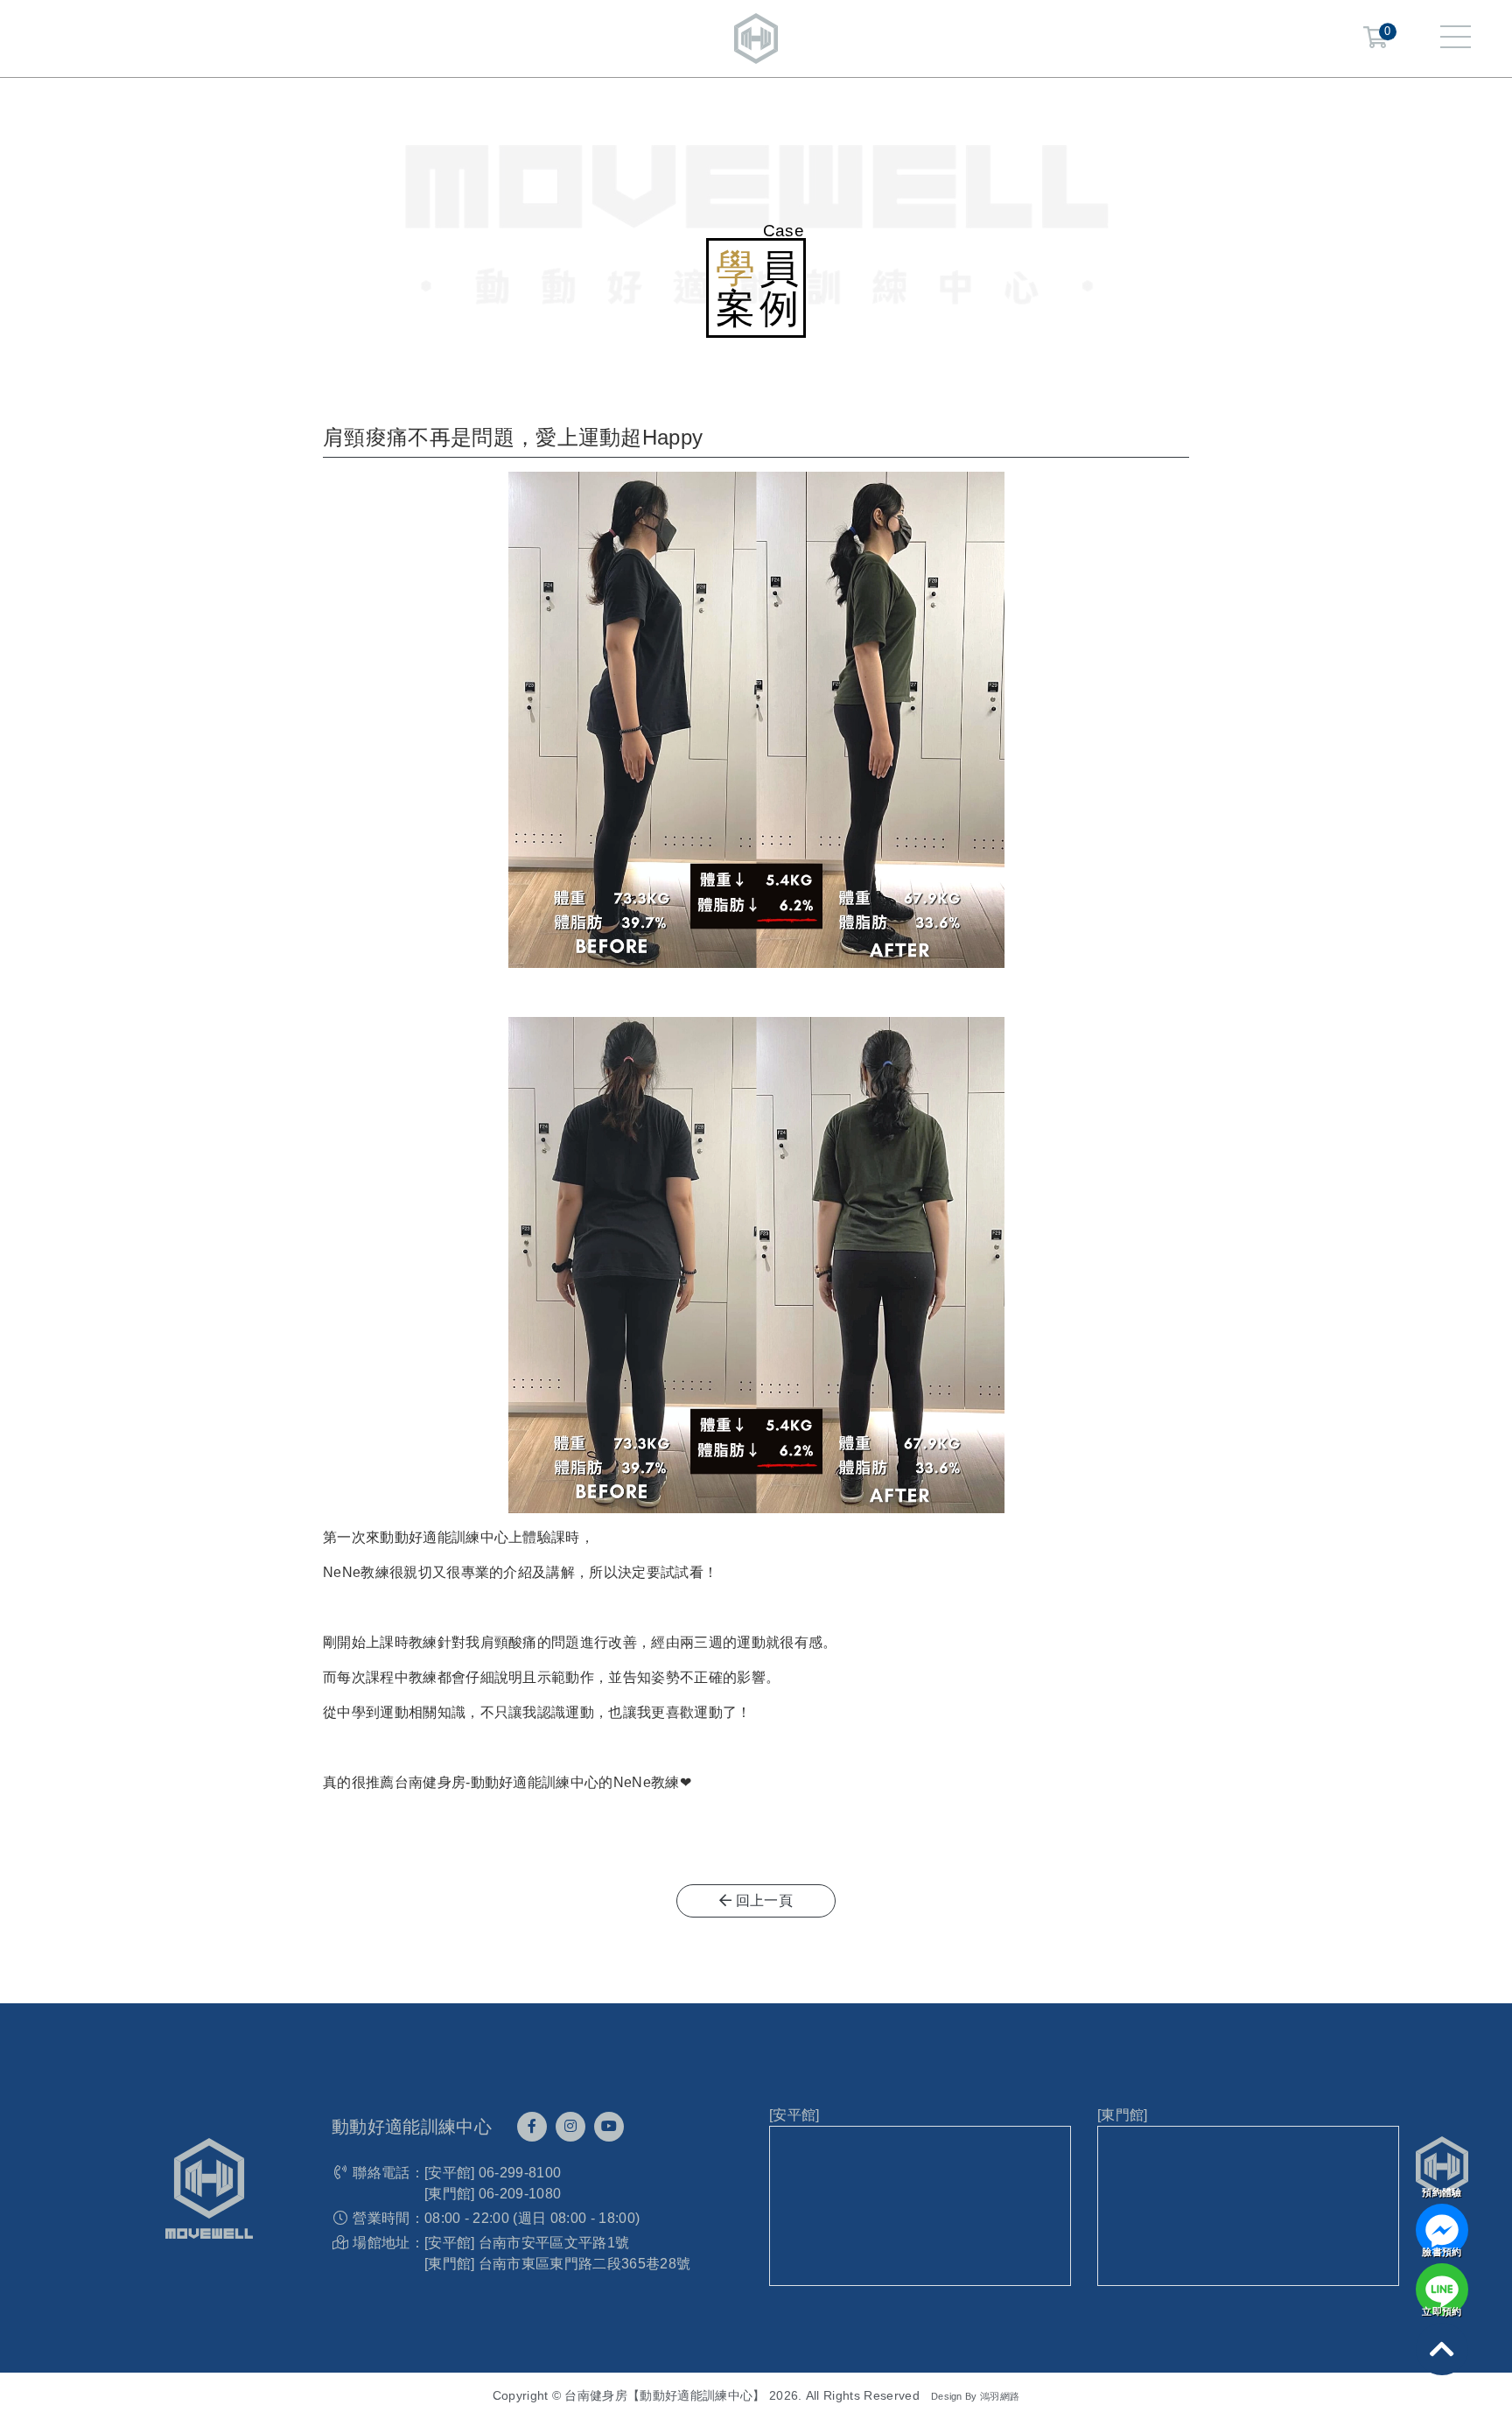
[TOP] (1442, 2349)
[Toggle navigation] (1456, 39)
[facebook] (532, 2127)
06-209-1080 (520, 2194)
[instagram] (570, 2127)
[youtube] (609, 2127)
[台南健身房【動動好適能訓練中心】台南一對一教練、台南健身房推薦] (756, 37)
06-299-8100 (520, 2173)
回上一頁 (762, 1900)
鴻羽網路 (1000, 2396)
